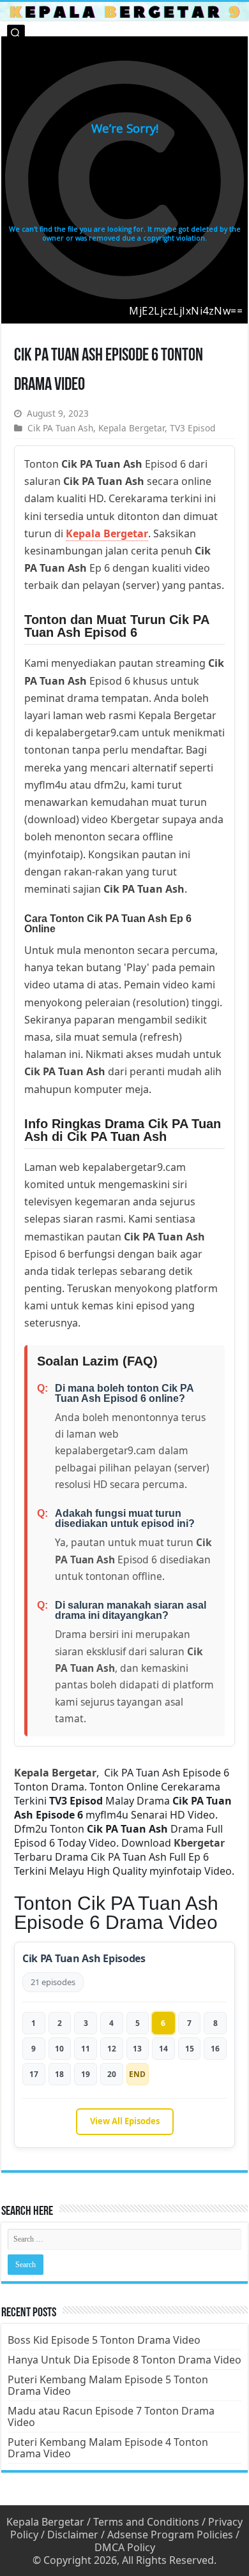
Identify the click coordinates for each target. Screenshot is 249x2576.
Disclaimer (73, 2535)
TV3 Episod (192, 428)
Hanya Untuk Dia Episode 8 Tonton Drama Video (124, 2360)
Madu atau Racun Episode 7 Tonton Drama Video (111, 2416)
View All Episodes (125, 2121)
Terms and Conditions (146, 2522)
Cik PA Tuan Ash (60, 428)
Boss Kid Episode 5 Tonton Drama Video (104, 2340)
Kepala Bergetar (132, 428)
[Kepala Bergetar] (124, 11)
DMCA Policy (125, 2547)
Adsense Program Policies (170, 2535)
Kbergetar (199, 1843)
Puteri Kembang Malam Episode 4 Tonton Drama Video (108, 2448)
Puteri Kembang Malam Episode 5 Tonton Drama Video (108, 2385)
